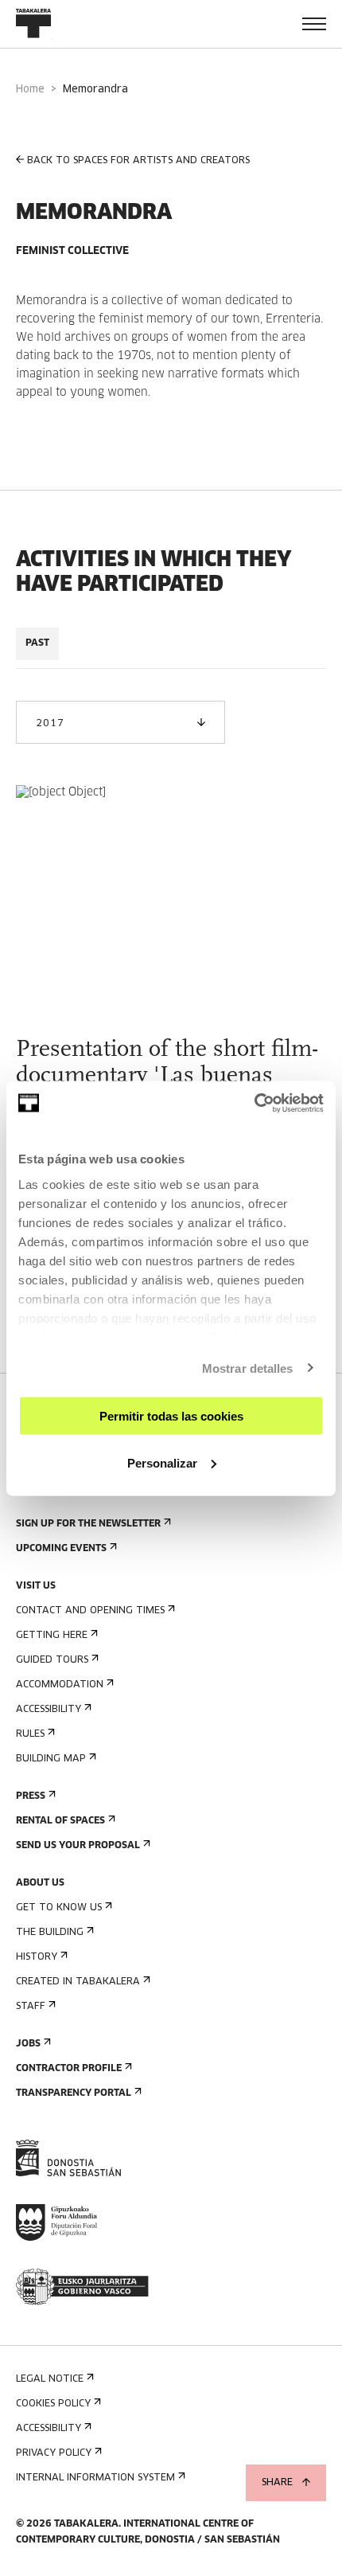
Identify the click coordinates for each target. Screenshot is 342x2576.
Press (31, 1796)
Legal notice (50, 2379)
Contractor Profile (69, 2069)
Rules (30, 1734)
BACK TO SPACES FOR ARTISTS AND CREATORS (138, 161)
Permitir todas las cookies (171, 1416)
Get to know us (59, 1908)
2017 (50, 724)
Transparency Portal (74, 2093)
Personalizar (162, 1462)
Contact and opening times (90, 1611)
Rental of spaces (60, 1821)
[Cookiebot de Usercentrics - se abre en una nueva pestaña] (254, 1103)
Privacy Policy (54, 2453)
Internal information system (95, 2478)
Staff (31, 2007)
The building (50, 1933)
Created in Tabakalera (78, 1982)
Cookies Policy (53, 2404)
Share (277, 2483)
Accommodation (60, 1685)
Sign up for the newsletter (88, 1524)
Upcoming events (61, 1549)
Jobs (28, 2044)
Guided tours (52, 1660)
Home (30, 90)
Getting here (52, 1636)
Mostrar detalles (248, 1368)
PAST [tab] (37, 643)
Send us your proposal (78, 1846)
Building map (51, 1759)
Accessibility (49, 1710)
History (37, 1957)
